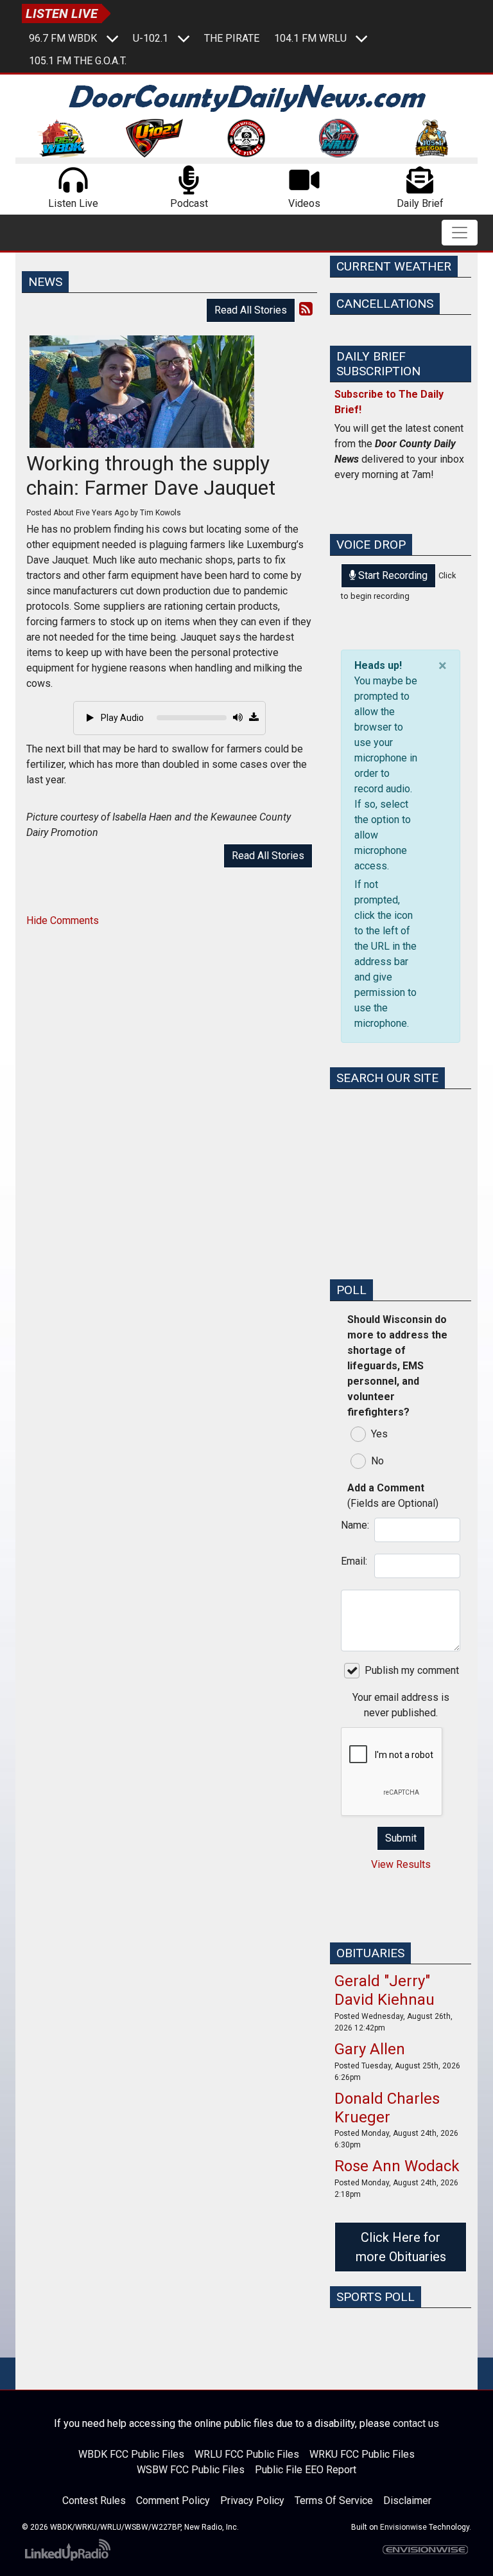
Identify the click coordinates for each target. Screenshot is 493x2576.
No (377, 1461)
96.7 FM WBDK (63, 38)
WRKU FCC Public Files (362, 2454)
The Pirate (232, 38)
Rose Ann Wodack (397, 2166)
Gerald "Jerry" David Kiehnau (385, 1990)
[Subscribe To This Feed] (306, 309)
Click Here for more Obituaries (401, 2247)
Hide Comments (63, 920)
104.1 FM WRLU (310, 38)
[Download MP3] (254, 718)
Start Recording (392, 575)
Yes (379, 1434)
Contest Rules (94, 2500)
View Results (401, 1864)
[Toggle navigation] (460, 233)
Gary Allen (370, 2049)
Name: (354, 1525)
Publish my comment (412, 1670)
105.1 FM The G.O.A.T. (78, 61)
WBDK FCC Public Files (131, 2454)
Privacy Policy (252, 2500)
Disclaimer (407, 2500)
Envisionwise (403, 2527)
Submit (401, 1838)
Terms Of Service (334, 2500)
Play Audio (121, 718)
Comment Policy (173, 2500)
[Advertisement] (401, 1204)
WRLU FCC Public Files (247, 2454)
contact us (416, 2423)
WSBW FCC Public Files (191, 2470)
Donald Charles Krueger (387, 2108)
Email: (354, 1561)
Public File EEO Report (306, 2470)
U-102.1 (151, 38)
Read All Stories (251, 310)
